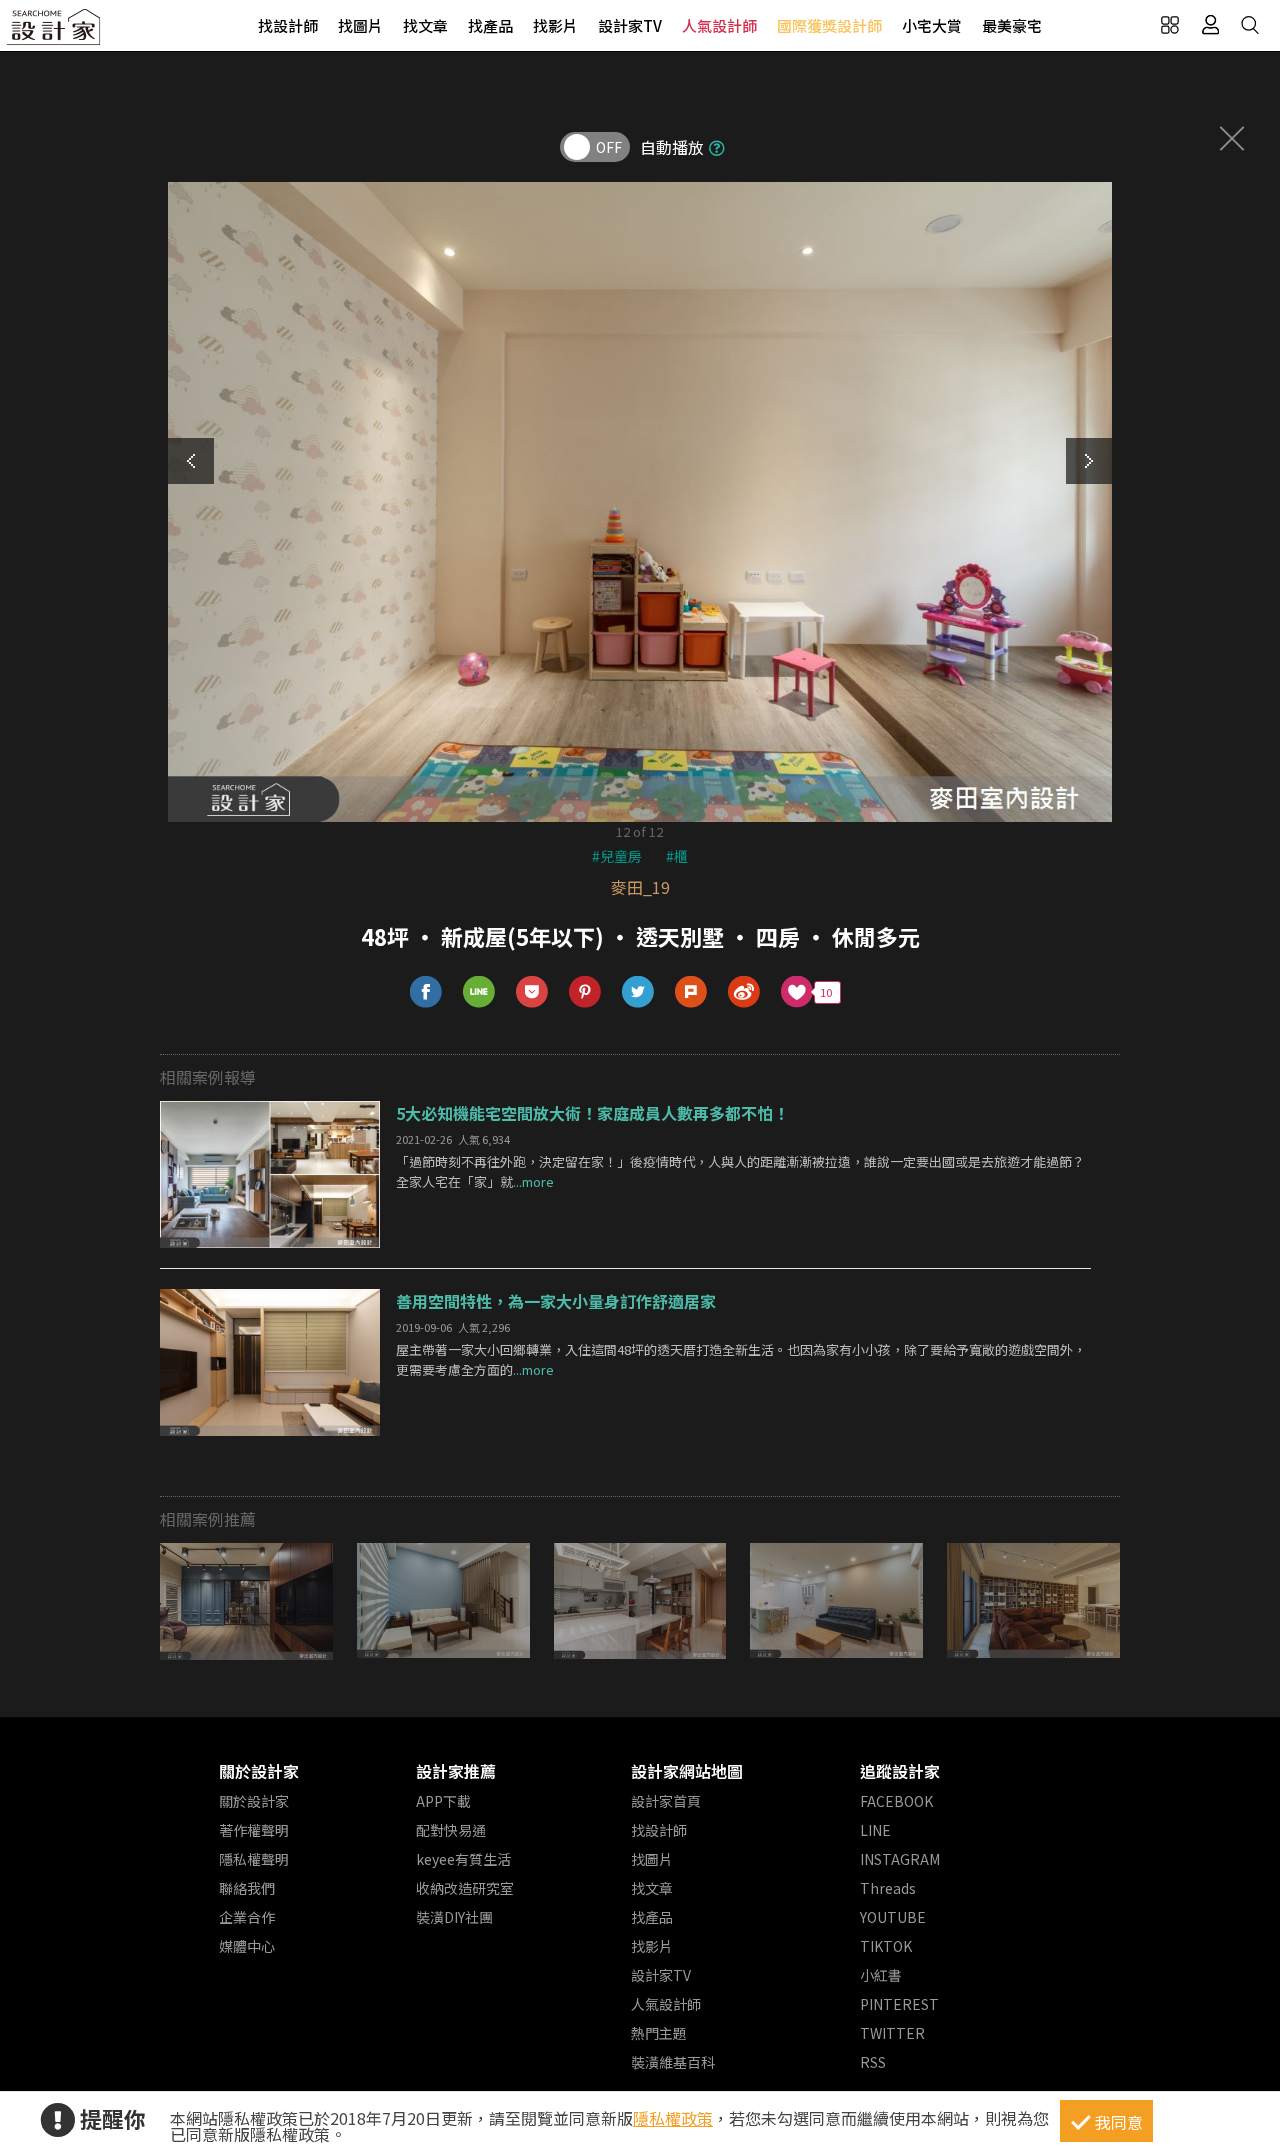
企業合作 (247, 1917)
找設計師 (288, 25)
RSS (873, 2062)
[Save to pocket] (532, 992)
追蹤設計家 (900, 1771)
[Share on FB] (426, 992)
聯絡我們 (247, 1888)
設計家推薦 (456, 1771)
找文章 (425, 25)
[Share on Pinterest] (585, 992)
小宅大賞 (932, 25)
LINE (875, 1830)
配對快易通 (451, 1830)
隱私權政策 (673, 2118)
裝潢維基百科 (673, 2062)
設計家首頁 (666, 1801)
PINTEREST (899, 2004)
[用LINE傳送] (479, 992)
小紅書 (881, 1975)
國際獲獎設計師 (829, 25)
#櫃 (677, 856)
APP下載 (443, 1801)
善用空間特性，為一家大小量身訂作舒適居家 (556, 1301)
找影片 (555, 25)
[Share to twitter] (638, 992)
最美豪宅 (1012, 25)
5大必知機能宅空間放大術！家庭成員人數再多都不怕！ (592, 1113)
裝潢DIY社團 (454, 1917)
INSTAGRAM (900, 1859)
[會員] (1210, 25)
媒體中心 (247, 1946)
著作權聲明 (254, 1830)
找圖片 (360, 25)
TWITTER (892, 2033)
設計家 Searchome (55, 32)
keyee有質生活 (463, 1859)
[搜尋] (1250, 25)
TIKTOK (886, 1946)
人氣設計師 (719, 25)
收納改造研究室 (465, 1888)
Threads (888, 1888)
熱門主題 (659, 2033)
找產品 (490, 25)
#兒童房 (617, 856)
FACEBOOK (896, 1801)
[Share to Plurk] (691, 992)
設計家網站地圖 (687, 1771)
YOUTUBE (893, 1917)
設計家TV (630, 25)
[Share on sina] (744, 992)
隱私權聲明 (254, 1859)
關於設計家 (259, 1771)
